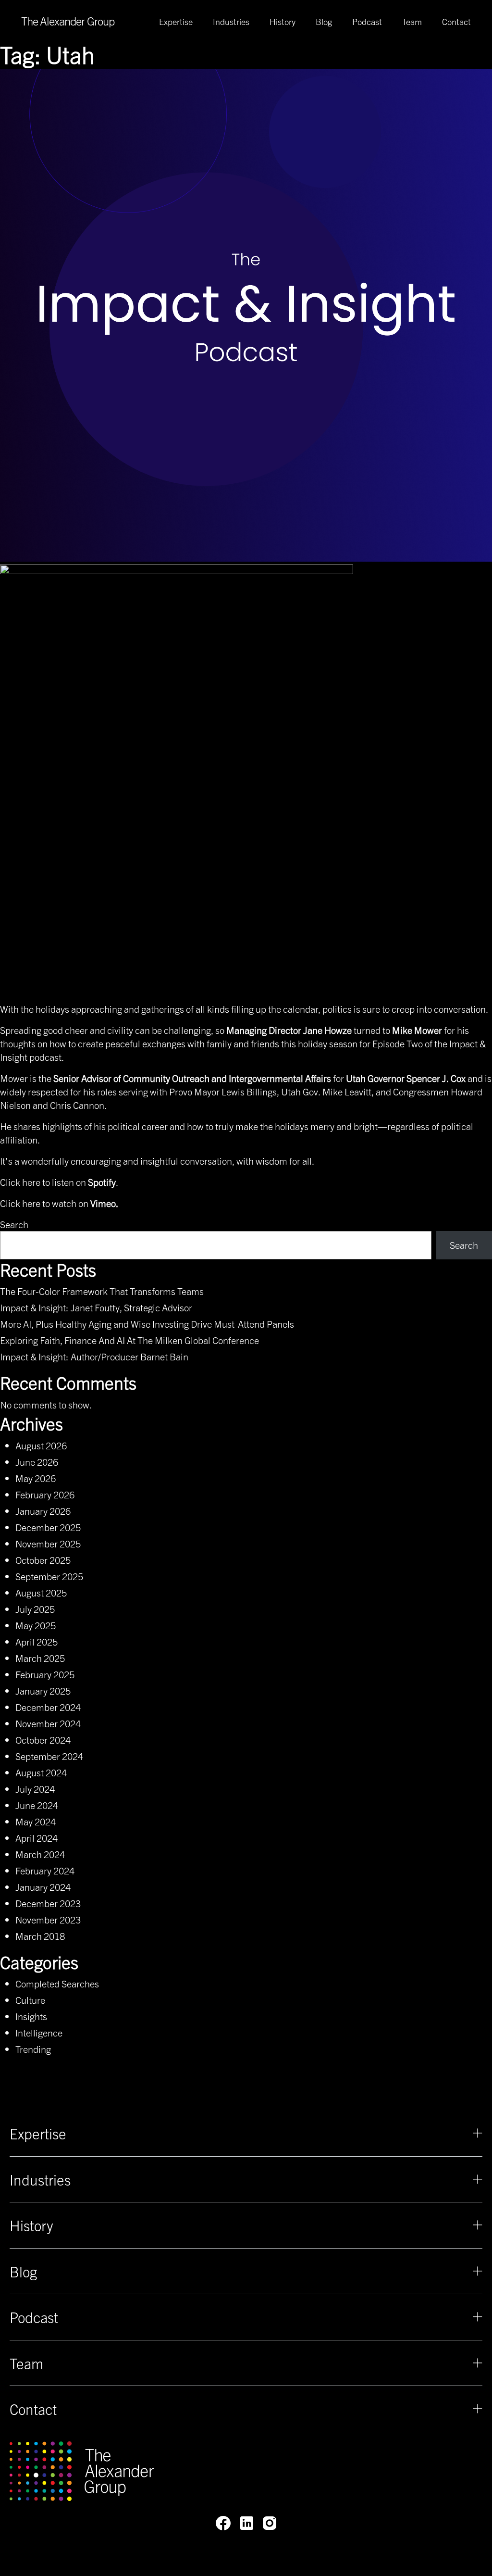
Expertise (176, 22)
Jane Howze (327, 1030)
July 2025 (35, 1609)
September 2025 (49, 1576)
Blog (324, 22)
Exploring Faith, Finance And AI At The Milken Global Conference (129, 1340)
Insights (31, 2016)
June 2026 (37, 1462)
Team (412, 22)
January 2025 (43, 1690)
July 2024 (35, 1789)
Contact (456, 22)
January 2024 (43, 1887)
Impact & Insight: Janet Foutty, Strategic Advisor (96, 1307)
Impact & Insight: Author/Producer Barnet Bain (94, 1356)
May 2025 (36, 1625)
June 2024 (37, 1805)
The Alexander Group (68, 21)
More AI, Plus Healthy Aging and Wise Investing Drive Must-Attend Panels (147, 1324)
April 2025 (37, 1641)
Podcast (367, 22)
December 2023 (48, 1903)
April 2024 (37, 1838)
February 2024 (45, 1870)
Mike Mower (417, 1030)
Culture (30, 2000)
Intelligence (39, 2032)
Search (14, 1224)
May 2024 (36, 1821)
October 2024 (43, 1740)
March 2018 (40, 1936)
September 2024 (49, 1756)
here (31, 1182)
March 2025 (40, 1658)
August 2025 (41, 1592)
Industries (231, 22)
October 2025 (43, 1560)
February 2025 (45, 1674)
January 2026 (43, 1511)
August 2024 (41, 1772)
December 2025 (48, 1527)
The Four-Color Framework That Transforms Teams (102, 1291)
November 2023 (48, 1919)
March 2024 (40, 1854)
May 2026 (36, 1478)
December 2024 (48, 1707)
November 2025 (48, 1543)
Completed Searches (57, 1983)
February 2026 (45, 1494)
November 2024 (48, 1723)
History (283, 22)
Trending (33, 2049)
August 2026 (41, 1445)
